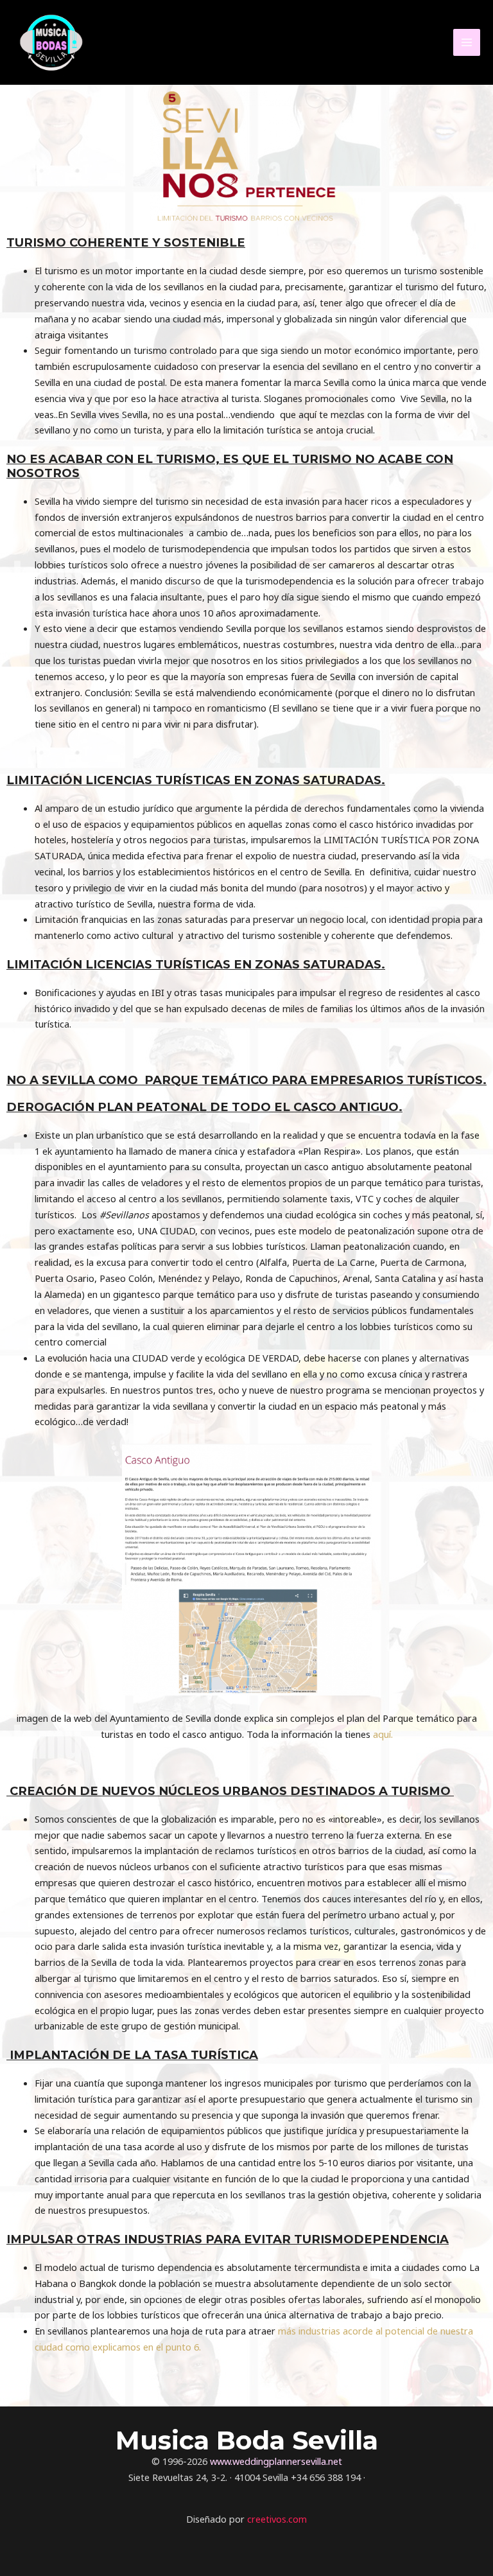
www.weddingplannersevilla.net (276, 2461)
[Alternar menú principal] (467, 42)
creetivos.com (277, 2519)
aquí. (383, 1734)
